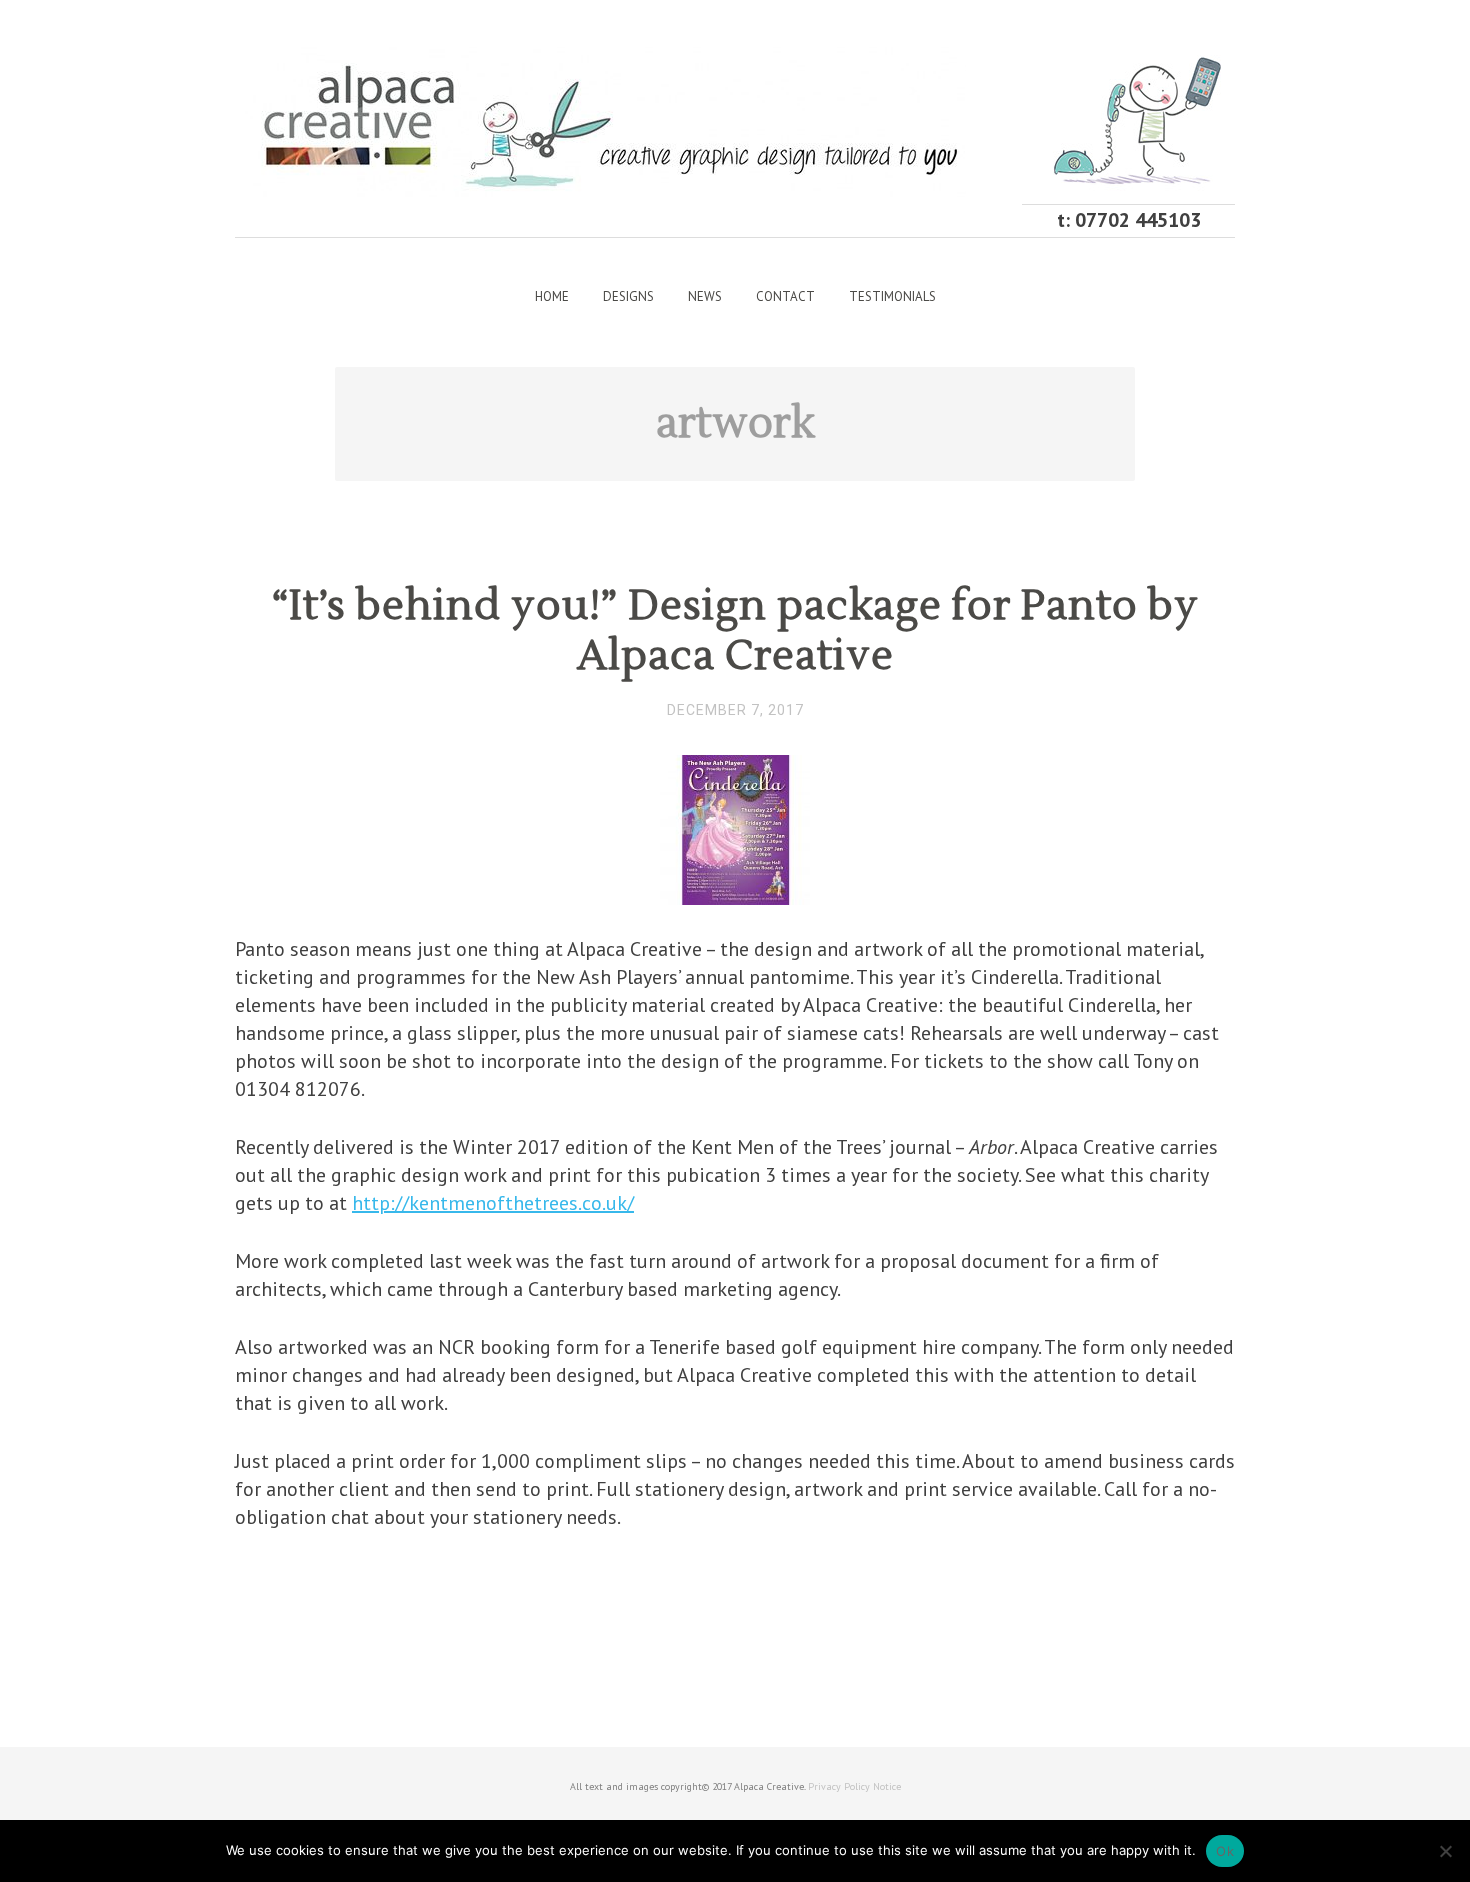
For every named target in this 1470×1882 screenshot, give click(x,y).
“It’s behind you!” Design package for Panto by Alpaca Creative (735, 631)
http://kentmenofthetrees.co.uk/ (493, 1203)
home (552, 296)
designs (628, 296)
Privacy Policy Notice (854, 1786)
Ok (1225, 1851)
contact (785, 296)
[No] (1445, 1851)
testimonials (892, 296)
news (705, 296)
